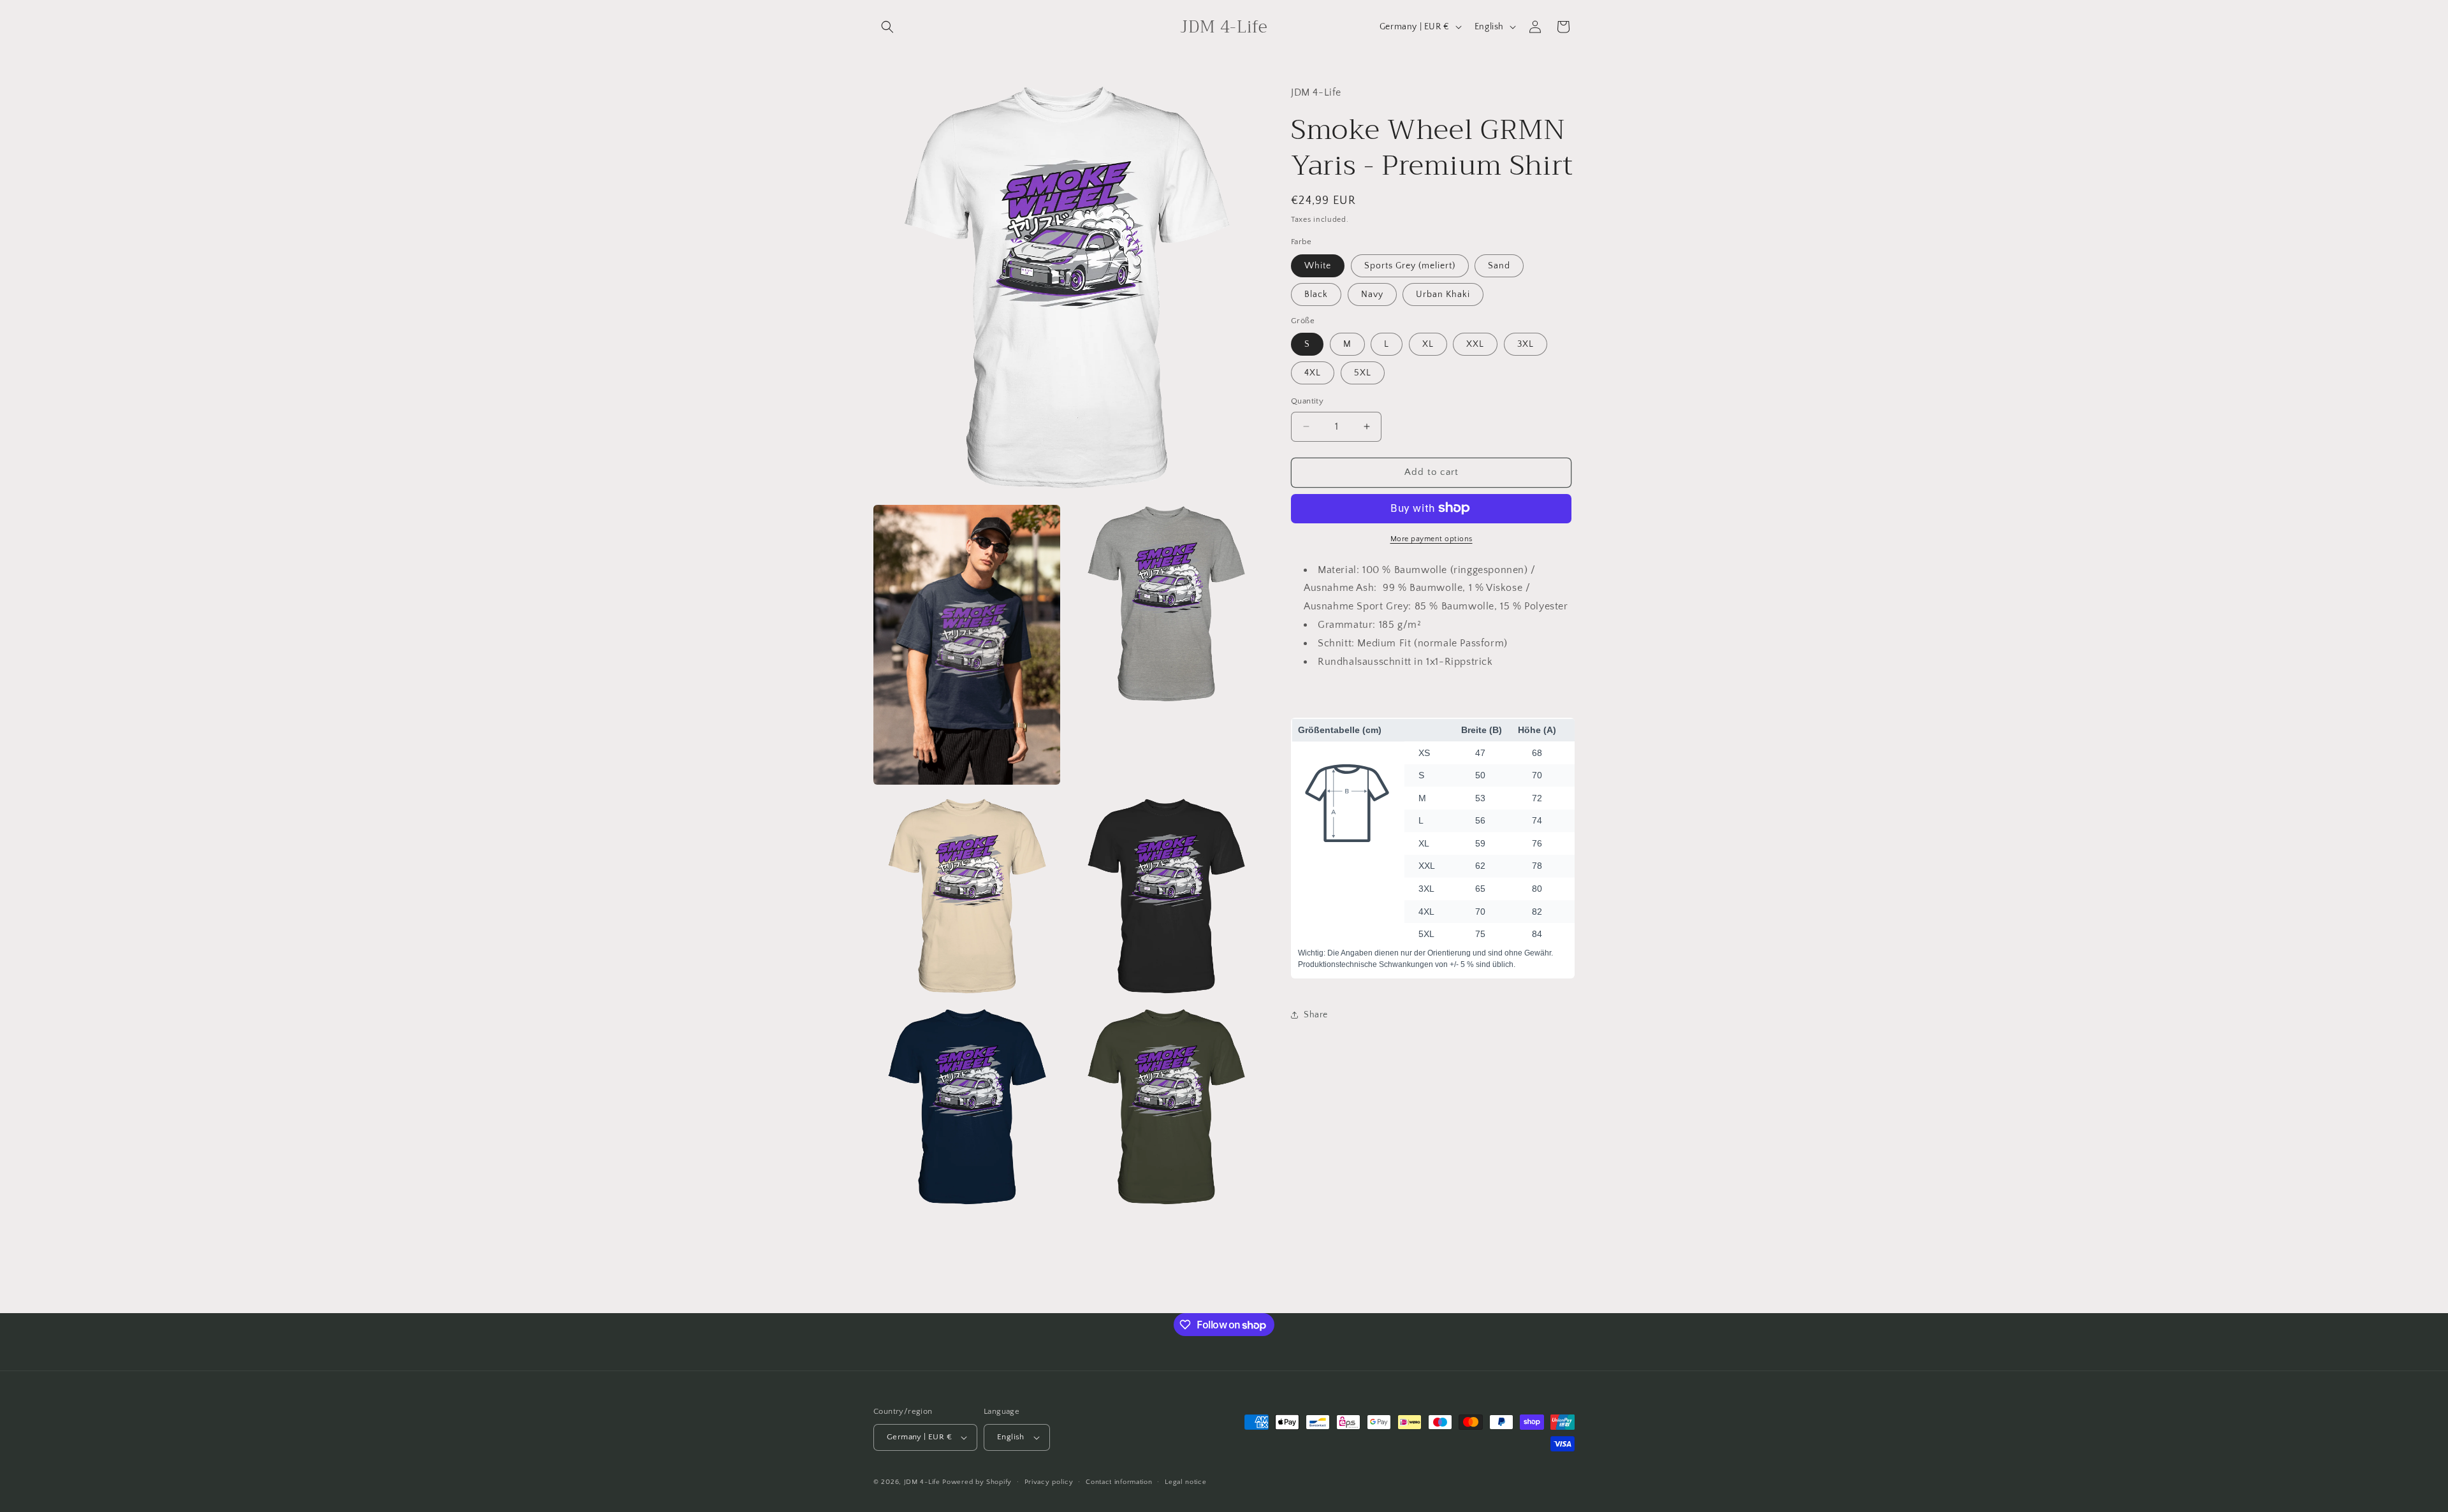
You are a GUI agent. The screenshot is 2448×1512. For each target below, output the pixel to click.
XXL (1475, 344)
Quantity (1307, 401)
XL (1428, 344)
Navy (1372, 294)
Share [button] (1316, 1014)
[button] (887, 27)
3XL (1526, 344)
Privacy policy (1049, 1482)
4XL (1313, 373)
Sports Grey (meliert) (1410, 265)
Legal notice (1185, 1482)
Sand (1499, 265)
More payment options (1432, 538)
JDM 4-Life (922, 1482)
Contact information (1119, 1482)
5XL (1363, 373)
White (1318, 265)
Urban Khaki (1443, 294)
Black (1316, 294)
